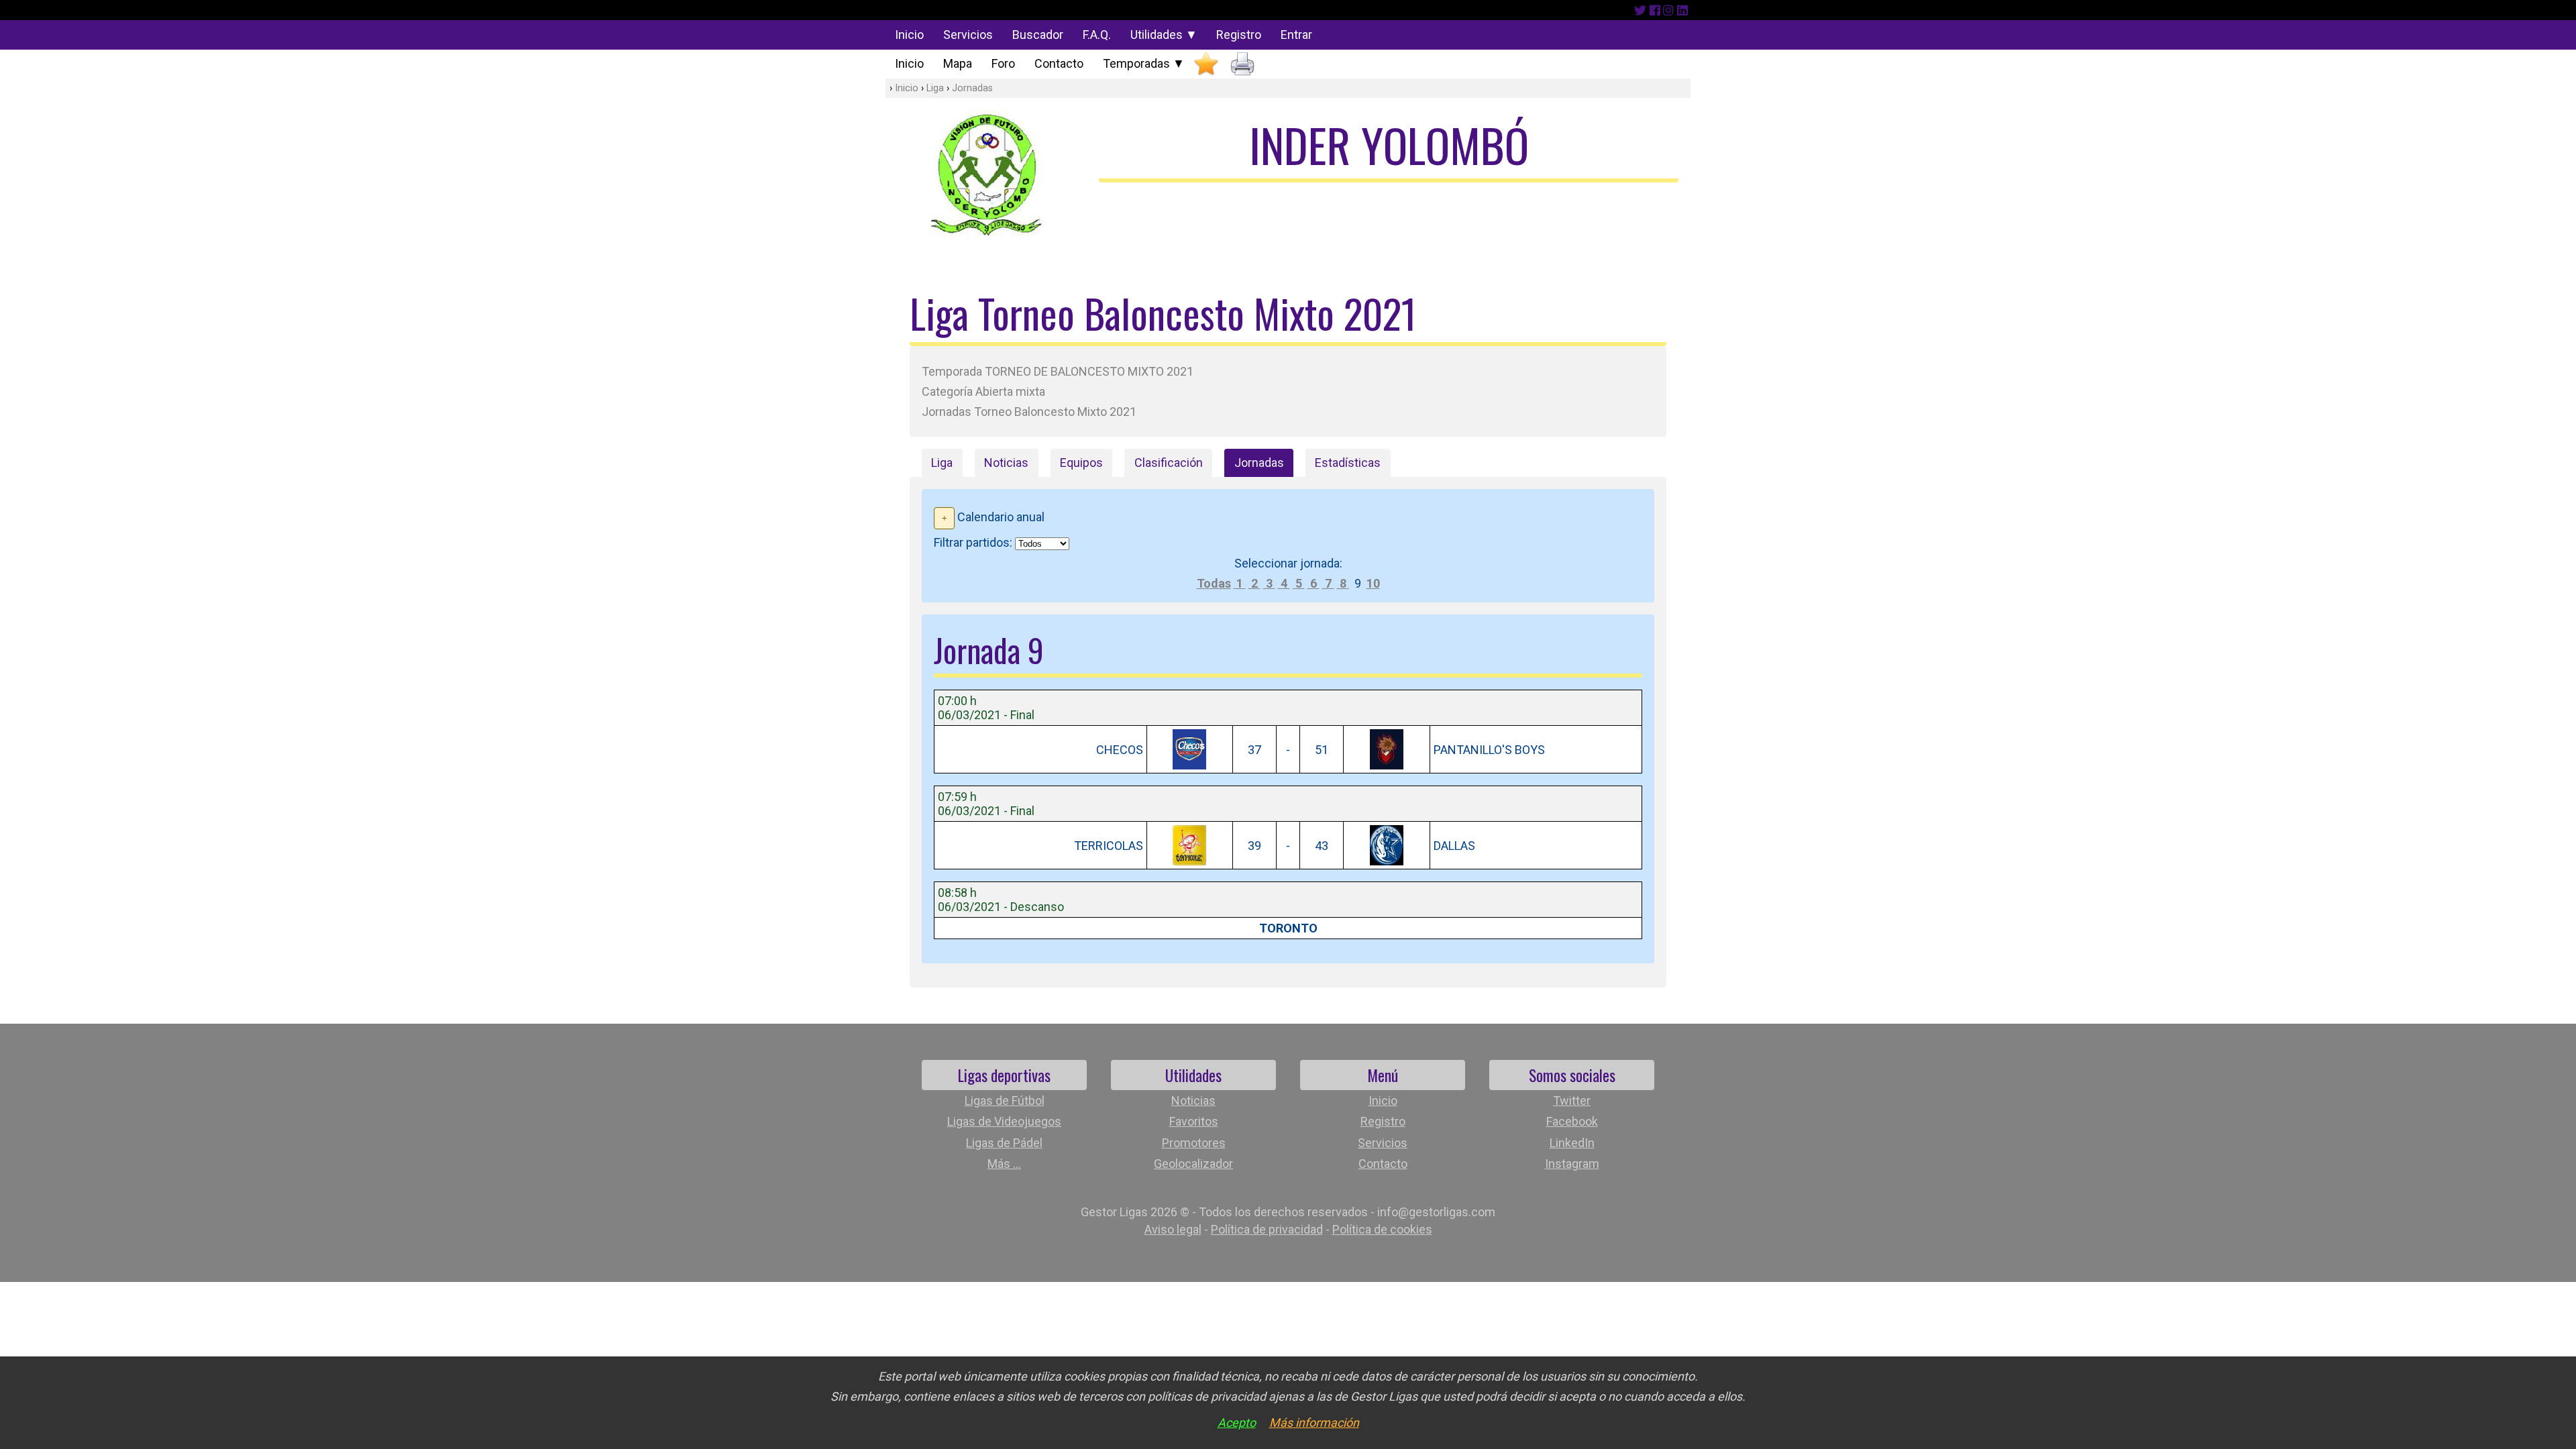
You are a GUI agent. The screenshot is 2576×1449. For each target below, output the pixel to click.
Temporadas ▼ (1144, 63)
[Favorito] (1206, 64)
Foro (1003, 63)
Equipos (1081, 463)
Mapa (958, 63)
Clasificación (1169, 463)
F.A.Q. (1097, 35)
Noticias (1006, 463)
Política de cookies (1382, 1229)
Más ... (1004, 1164)
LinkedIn (1572, 1143)
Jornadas (972, 88)
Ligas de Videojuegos (1004, 1121)
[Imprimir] (1242, 64)
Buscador (1038, 35)
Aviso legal (1173, 1229)
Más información (1314, 1423)
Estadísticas (1348, 463)
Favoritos (1194, 1121)
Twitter (1572, 1101)
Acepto (1237, 1423)
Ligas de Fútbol (1005, 1101)
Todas (1214, 583)
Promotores (1194, 1143)
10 (1373, 583)
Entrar (1296, 35)
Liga (935, 88)
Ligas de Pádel (1004, 1143)
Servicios (968, 35)
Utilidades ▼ (1164, 35)
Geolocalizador (1193, 1164)
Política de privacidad (1267, 1229)
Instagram (1572, 1164)
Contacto (1059, 63)
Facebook (1572, 1121)
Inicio (909, 35)
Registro (1239, 35)
